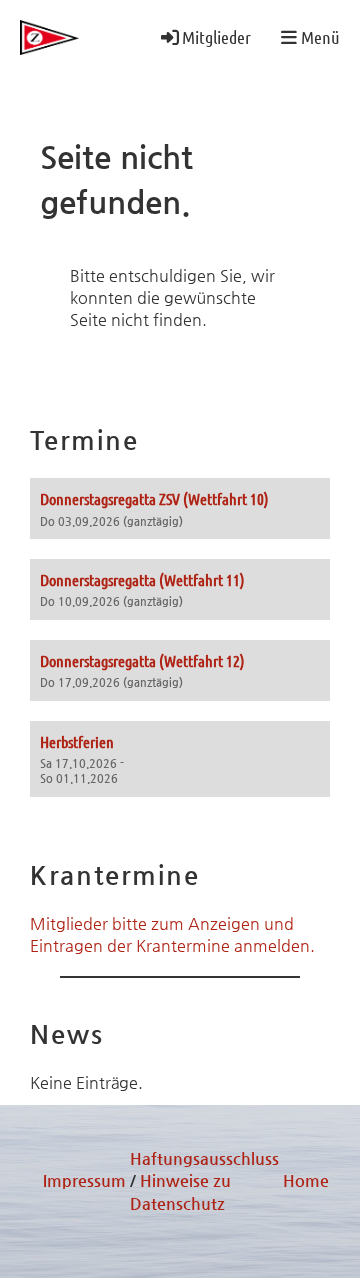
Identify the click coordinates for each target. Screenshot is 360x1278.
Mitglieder (216, 37)
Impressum (84, 1180)
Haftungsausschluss (204, 1158)
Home (306, 1180)
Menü (318, 37)
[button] (180, 508)
